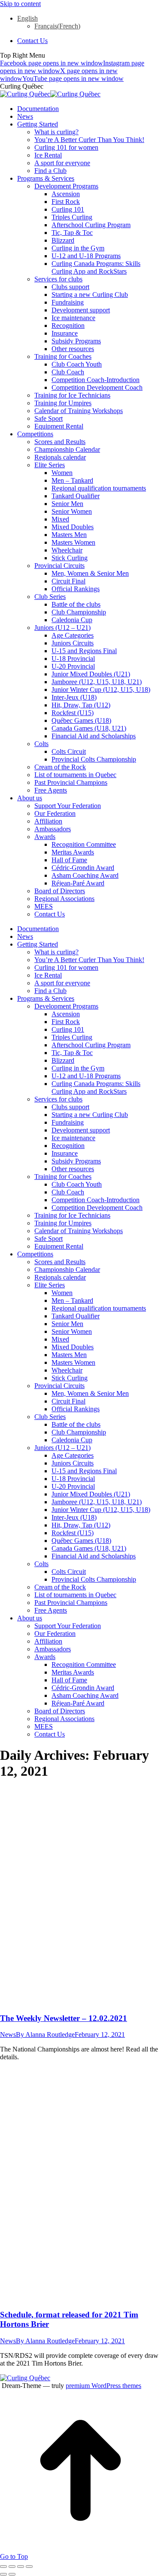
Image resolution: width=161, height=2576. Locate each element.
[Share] (12, 2567)
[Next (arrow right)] (12, 2574)
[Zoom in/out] (29, 2567)
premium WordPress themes (103, 2386)
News (8, 2035)
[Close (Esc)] (3, 2567)
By (45, 2035)
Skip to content (20, 4)
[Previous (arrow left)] (3, 2574)
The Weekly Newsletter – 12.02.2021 (64, 2018)
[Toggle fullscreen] (21, 2567)
